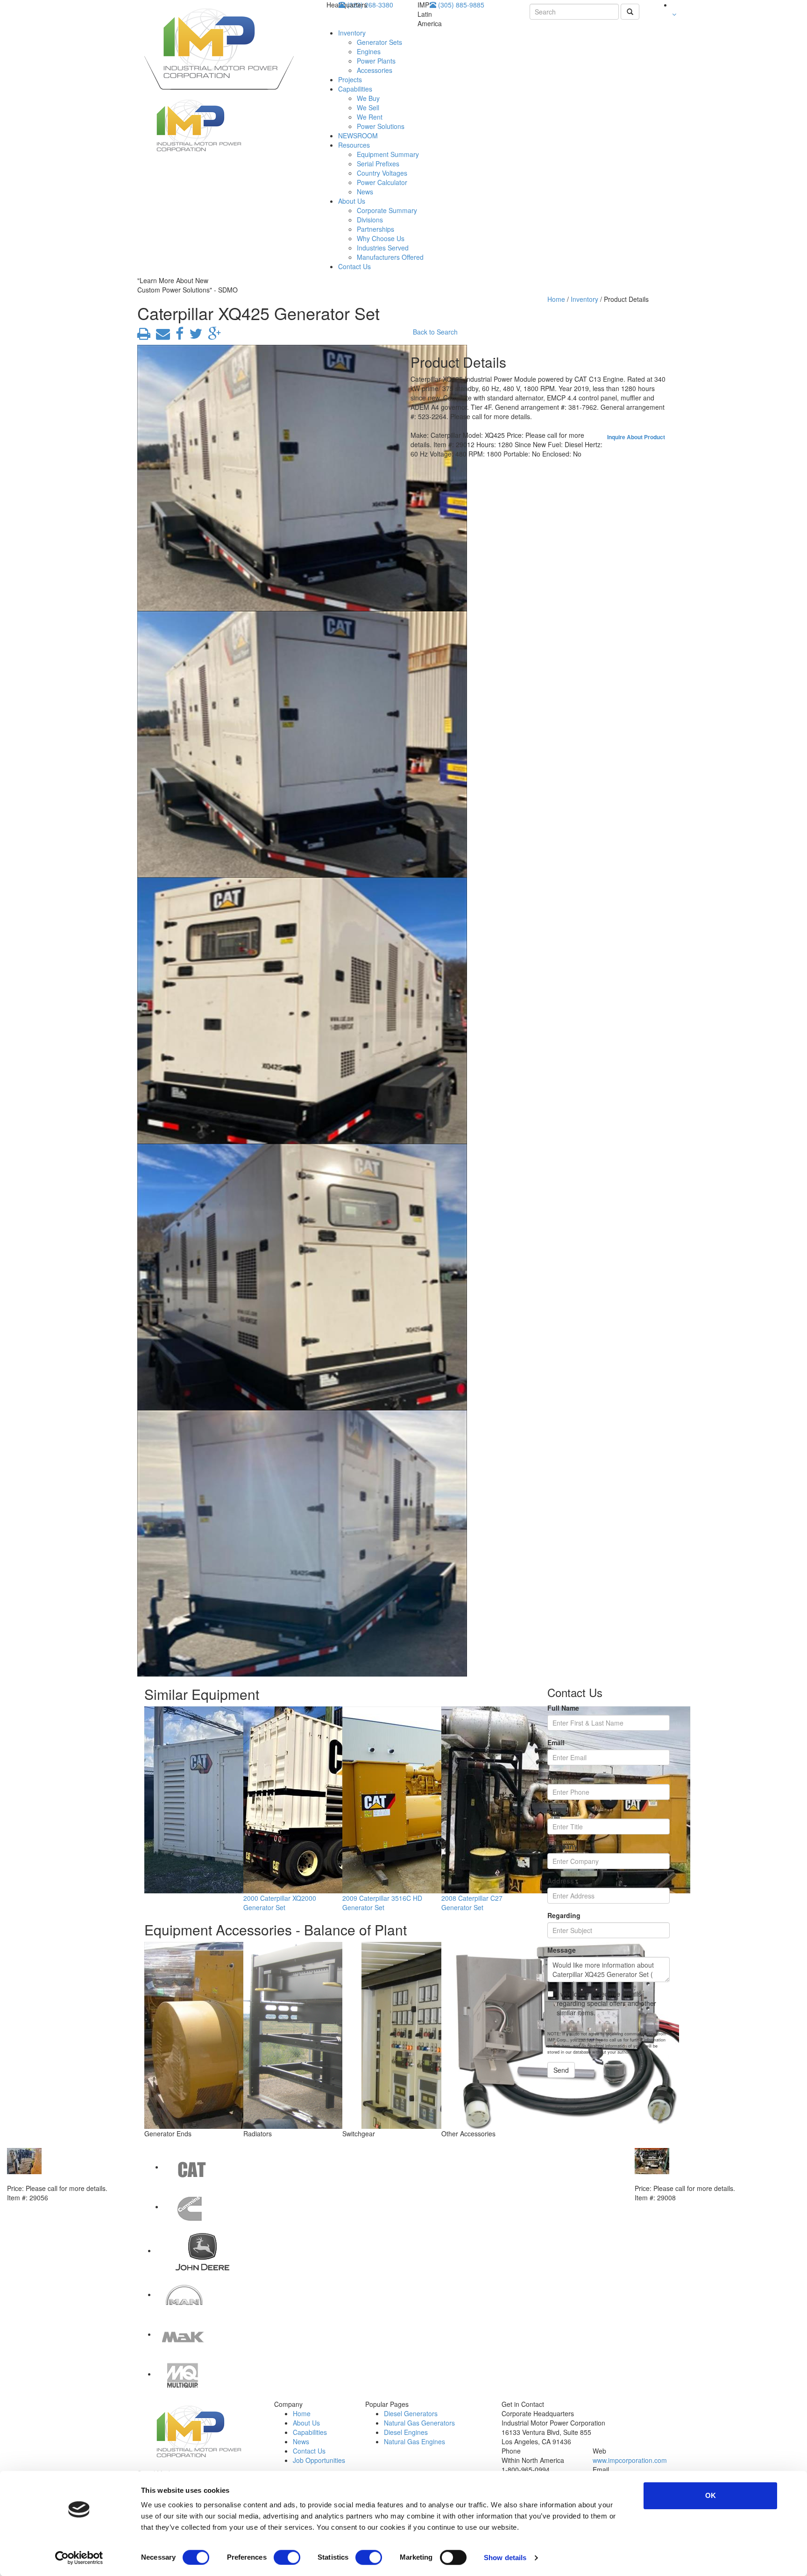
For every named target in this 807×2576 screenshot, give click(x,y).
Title (554, 1812)
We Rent (370, 117)
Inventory (352, 33)
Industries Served (383, 248)
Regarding (564, 1915)
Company (563, 1846)
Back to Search (435, 332)
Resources (354, 145)
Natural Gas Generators (419, 2423)
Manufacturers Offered (390, 257)
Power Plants (376, 61)
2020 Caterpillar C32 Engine (51, 2179)
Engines (369, 51)
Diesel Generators (411, 2413)
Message (562, 1950)
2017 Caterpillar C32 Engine (679, 2179)
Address (561, 1881)
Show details (505, 2558)
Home (556, 299)
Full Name (563, 1708)
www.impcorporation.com (630, 2460)
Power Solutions (381, 126)
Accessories (375, 70)
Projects (350, 79)
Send (561, 2070)
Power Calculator (382, 182)
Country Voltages (382, 173)
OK (711, 2495)
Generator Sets (379, 42)
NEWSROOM (358, 136)
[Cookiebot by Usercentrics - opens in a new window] (79, 2558)
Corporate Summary (387, 210)
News (365, 192)
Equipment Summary (388, 154)
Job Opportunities (319, 2460)
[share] (178, 336)
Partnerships (375, 229)
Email (556, 1742)
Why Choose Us (381, 238)
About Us (352, 201)
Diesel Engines (406, 2432)
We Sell (368, 107)
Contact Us (354, 266)
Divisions (370, 220)
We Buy (368, 98)
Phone (558, 1777)
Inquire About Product (636, 437)
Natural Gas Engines (414, 2441)
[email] (161, 336)
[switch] (287, 2557)
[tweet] (194, 336)
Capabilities (355, 89)
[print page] (144, 336)
